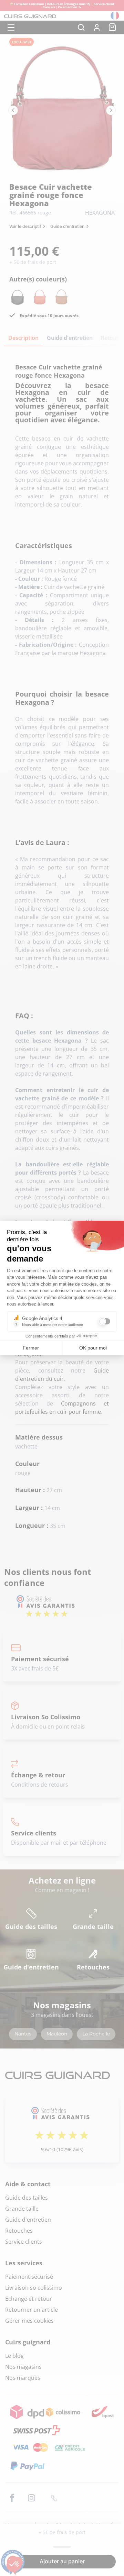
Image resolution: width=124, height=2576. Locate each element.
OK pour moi (93, 1348)
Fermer (31, 1348)
